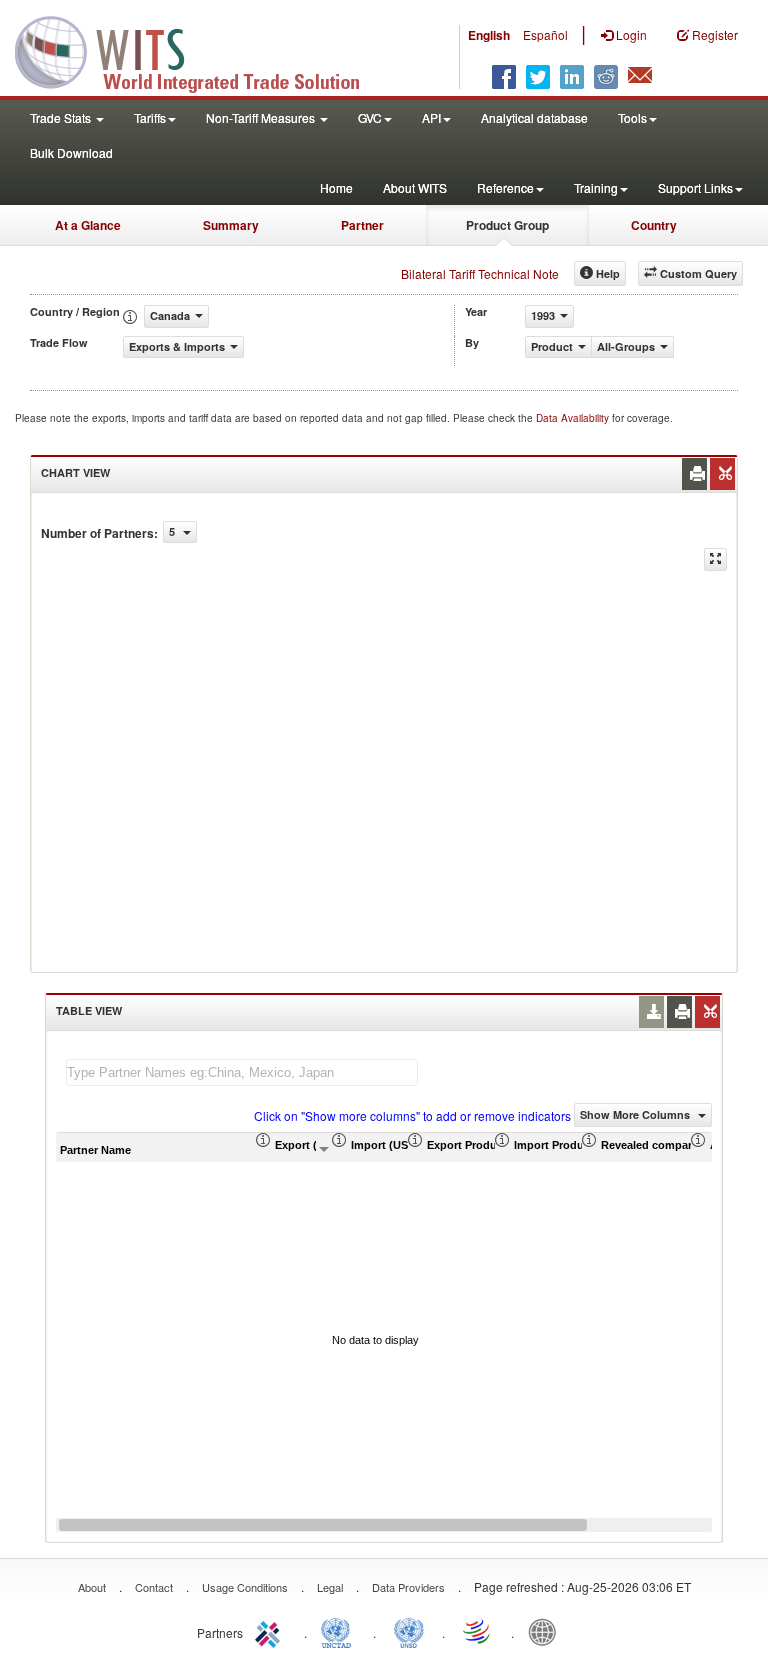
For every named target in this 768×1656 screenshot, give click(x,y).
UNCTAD (340, 1631)
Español (545, 34)
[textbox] (242, 1072)
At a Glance (88, 225)
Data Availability (574, 418)
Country (654, 225)
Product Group (507, 225)
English (489, 35)
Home (336, 187)
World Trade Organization (478, 1631)
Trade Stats (62, 117)
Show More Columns (636, 1114)
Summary (231, 225)
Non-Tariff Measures (262, 117)
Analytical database (534, 117)
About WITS (415, 187)
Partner (362, 225)
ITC (271, 1631)
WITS (200, 50)
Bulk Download (71, 152)
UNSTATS (409, 1631)
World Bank (547, 1631)
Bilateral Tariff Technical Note (480, 273)
